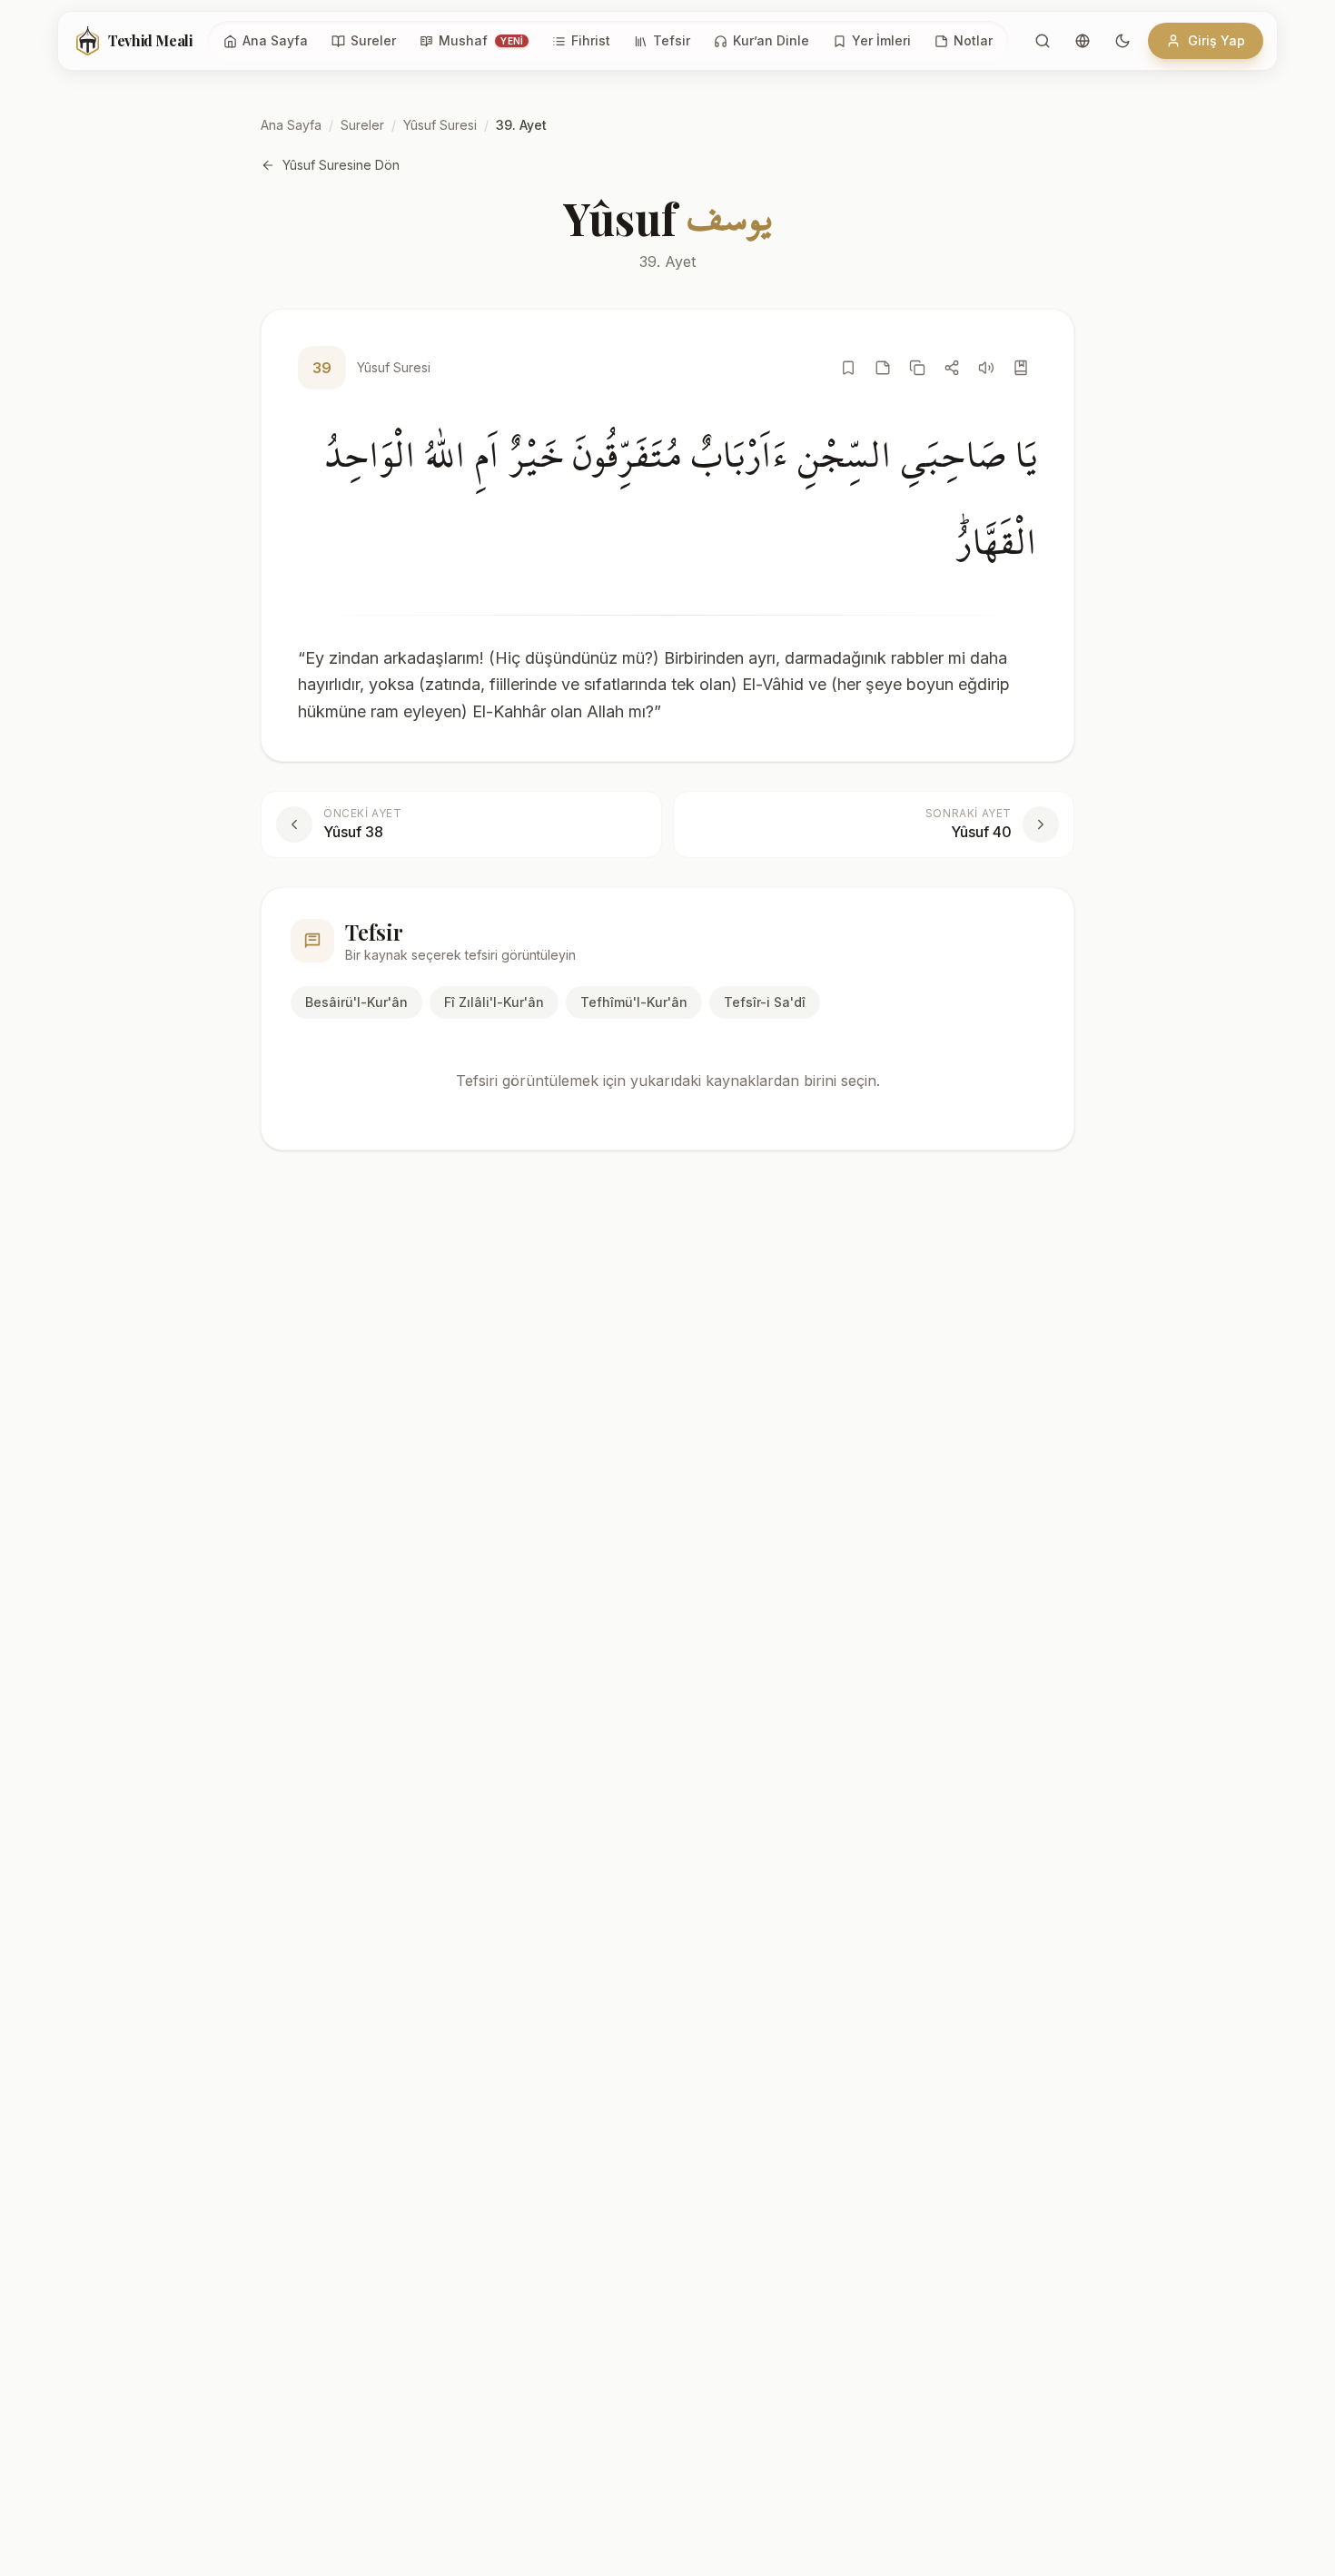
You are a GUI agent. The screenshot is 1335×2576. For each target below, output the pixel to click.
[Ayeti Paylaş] (952, 368)
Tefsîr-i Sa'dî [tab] (765, 1002)
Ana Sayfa (291, 125)
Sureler (362, 125)
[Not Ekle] (883, 368)
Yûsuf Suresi (440, 125)
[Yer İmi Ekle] (848, 368)
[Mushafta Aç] (1021, 368)
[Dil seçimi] (1083, 41)
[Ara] (1043, 41)
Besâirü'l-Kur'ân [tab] (356, 1002)
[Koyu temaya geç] (1122, 41)
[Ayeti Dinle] (986, 368)
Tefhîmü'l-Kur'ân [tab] (634, 1002)
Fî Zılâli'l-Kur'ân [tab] (494, 1002)
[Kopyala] (917, 368)
